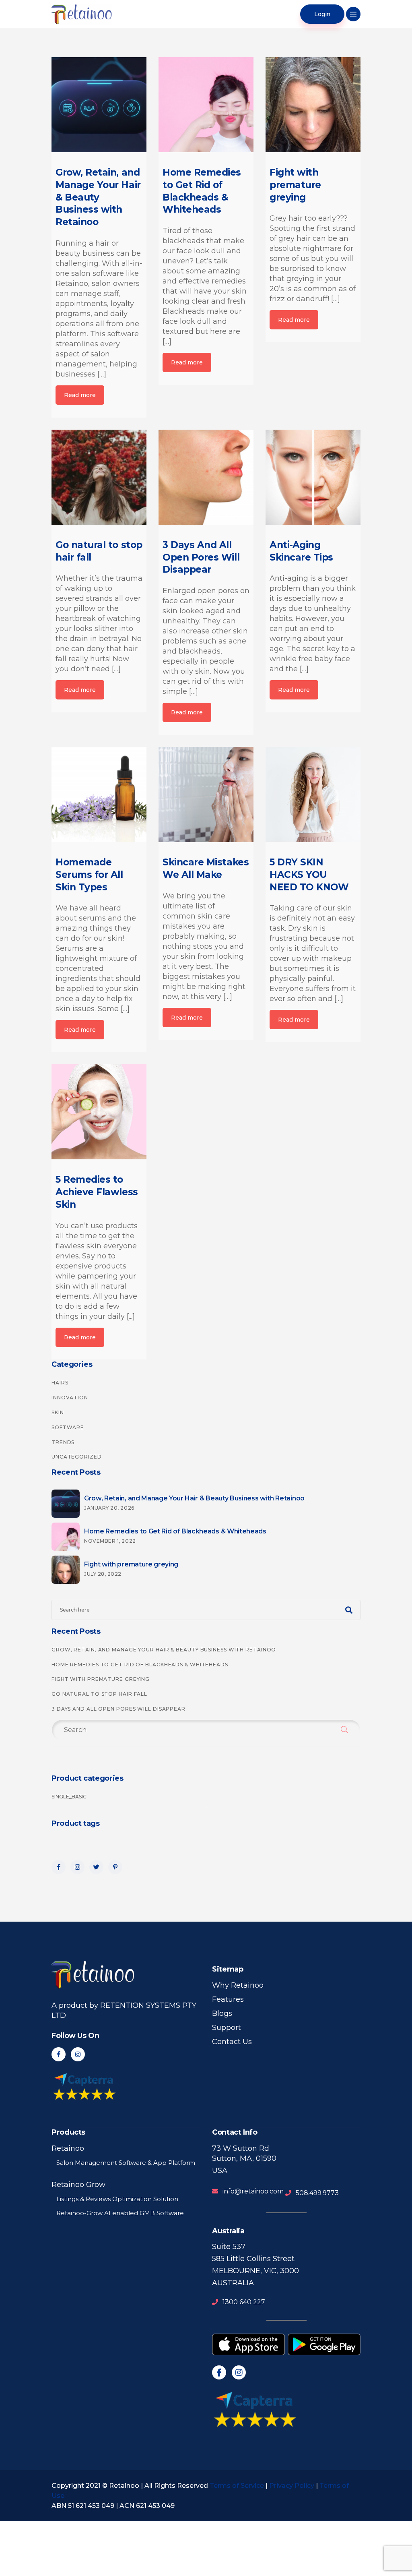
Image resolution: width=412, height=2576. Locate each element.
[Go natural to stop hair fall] (99, 477)
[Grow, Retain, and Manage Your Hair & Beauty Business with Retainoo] (99, 105)
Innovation (70, 1398)
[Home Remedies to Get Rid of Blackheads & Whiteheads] (206, 105)
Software (68, 1427)
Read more (80, 395)
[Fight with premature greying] (313, 105)
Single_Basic (69, 1797)
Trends (63, 1442)
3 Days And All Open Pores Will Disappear (118, 1709)
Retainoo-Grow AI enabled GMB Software (120, 2213)
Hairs (60, 1383)
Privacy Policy (292, 2486)
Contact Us (232, 2042)
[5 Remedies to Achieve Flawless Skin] (99, 1112)
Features (228, 1999)
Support (227, 2028)
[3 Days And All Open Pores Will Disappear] (206, 477)
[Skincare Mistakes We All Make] (206, 795)
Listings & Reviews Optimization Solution (117, 2199)
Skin (58, 1412)
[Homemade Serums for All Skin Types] (99, 795)
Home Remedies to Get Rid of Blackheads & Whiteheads (140, 1665)
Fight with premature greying (101, 1679)
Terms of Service (237, 2486)
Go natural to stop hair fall (99, 1694)
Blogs (222, 2013)
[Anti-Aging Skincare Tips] (313, 477)
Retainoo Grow (78, 2185)
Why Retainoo (238, 1985)
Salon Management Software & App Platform (126, 2163)
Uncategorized (77, 1457)
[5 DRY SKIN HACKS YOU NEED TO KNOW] (313, 795)
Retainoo (68, 2148)
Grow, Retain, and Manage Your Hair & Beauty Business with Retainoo (164, 1650)
